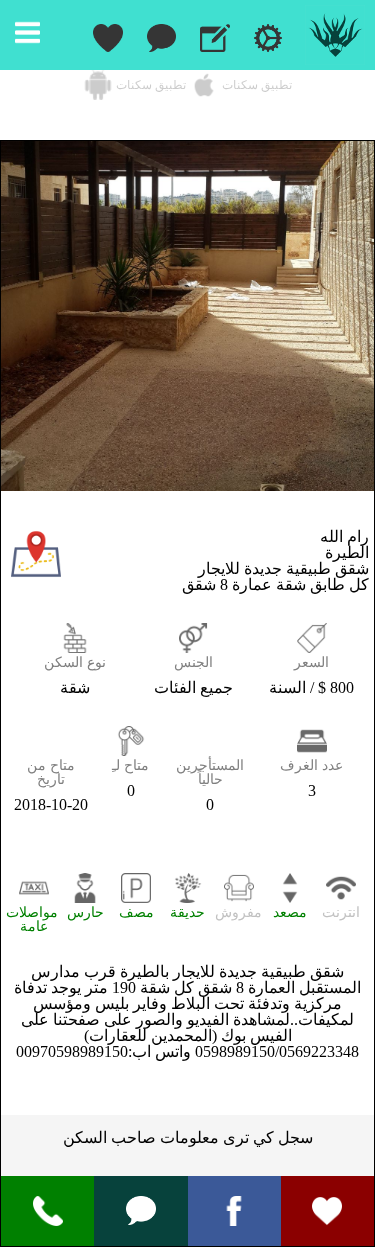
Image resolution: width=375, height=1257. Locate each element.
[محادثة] (141, 1208)
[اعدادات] (268, 35)
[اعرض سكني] (215, 35)
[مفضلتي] (108, 35)
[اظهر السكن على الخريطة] (36, 573)
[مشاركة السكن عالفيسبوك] (234, 1209)
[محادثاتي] (161, 35)
